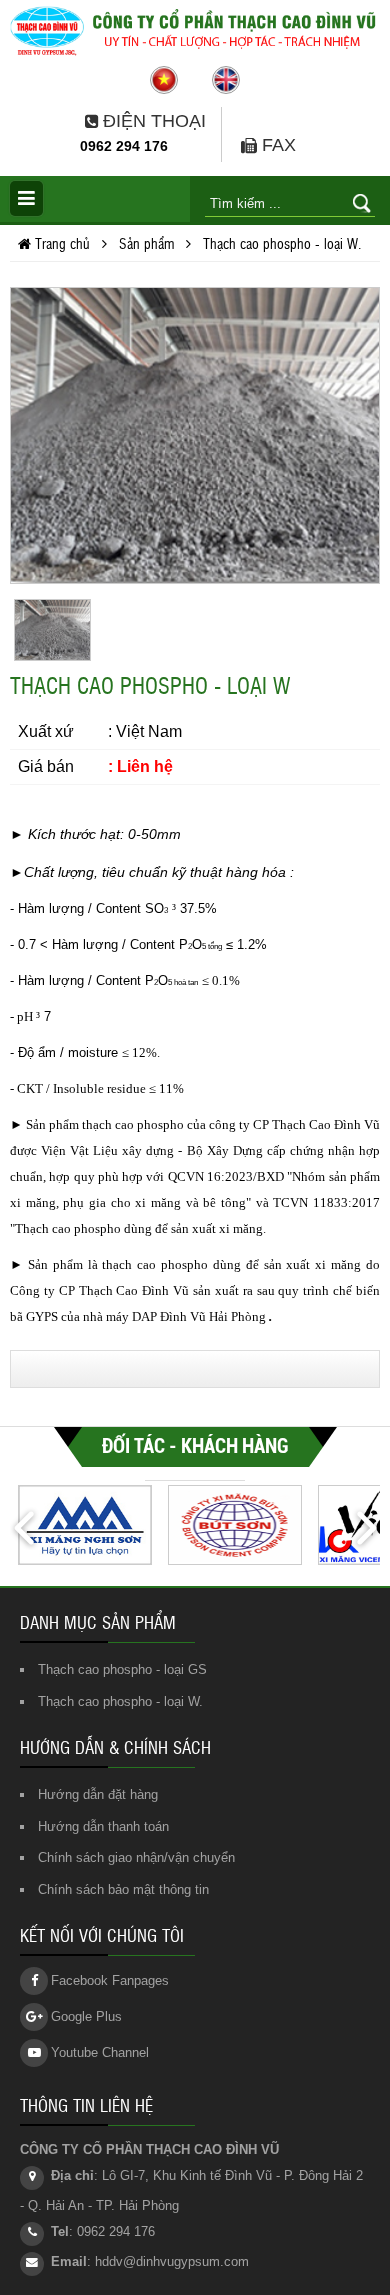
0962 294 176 (124, 146)
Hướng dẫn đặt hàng (98, 1794)
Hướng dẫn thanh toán (103, 1826)
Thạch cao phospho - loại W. (120, 1701)
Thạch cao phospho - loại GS (122, 1669)
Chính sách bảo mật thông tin (123, 1889)
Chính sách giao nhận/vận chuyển (136, 1857)
